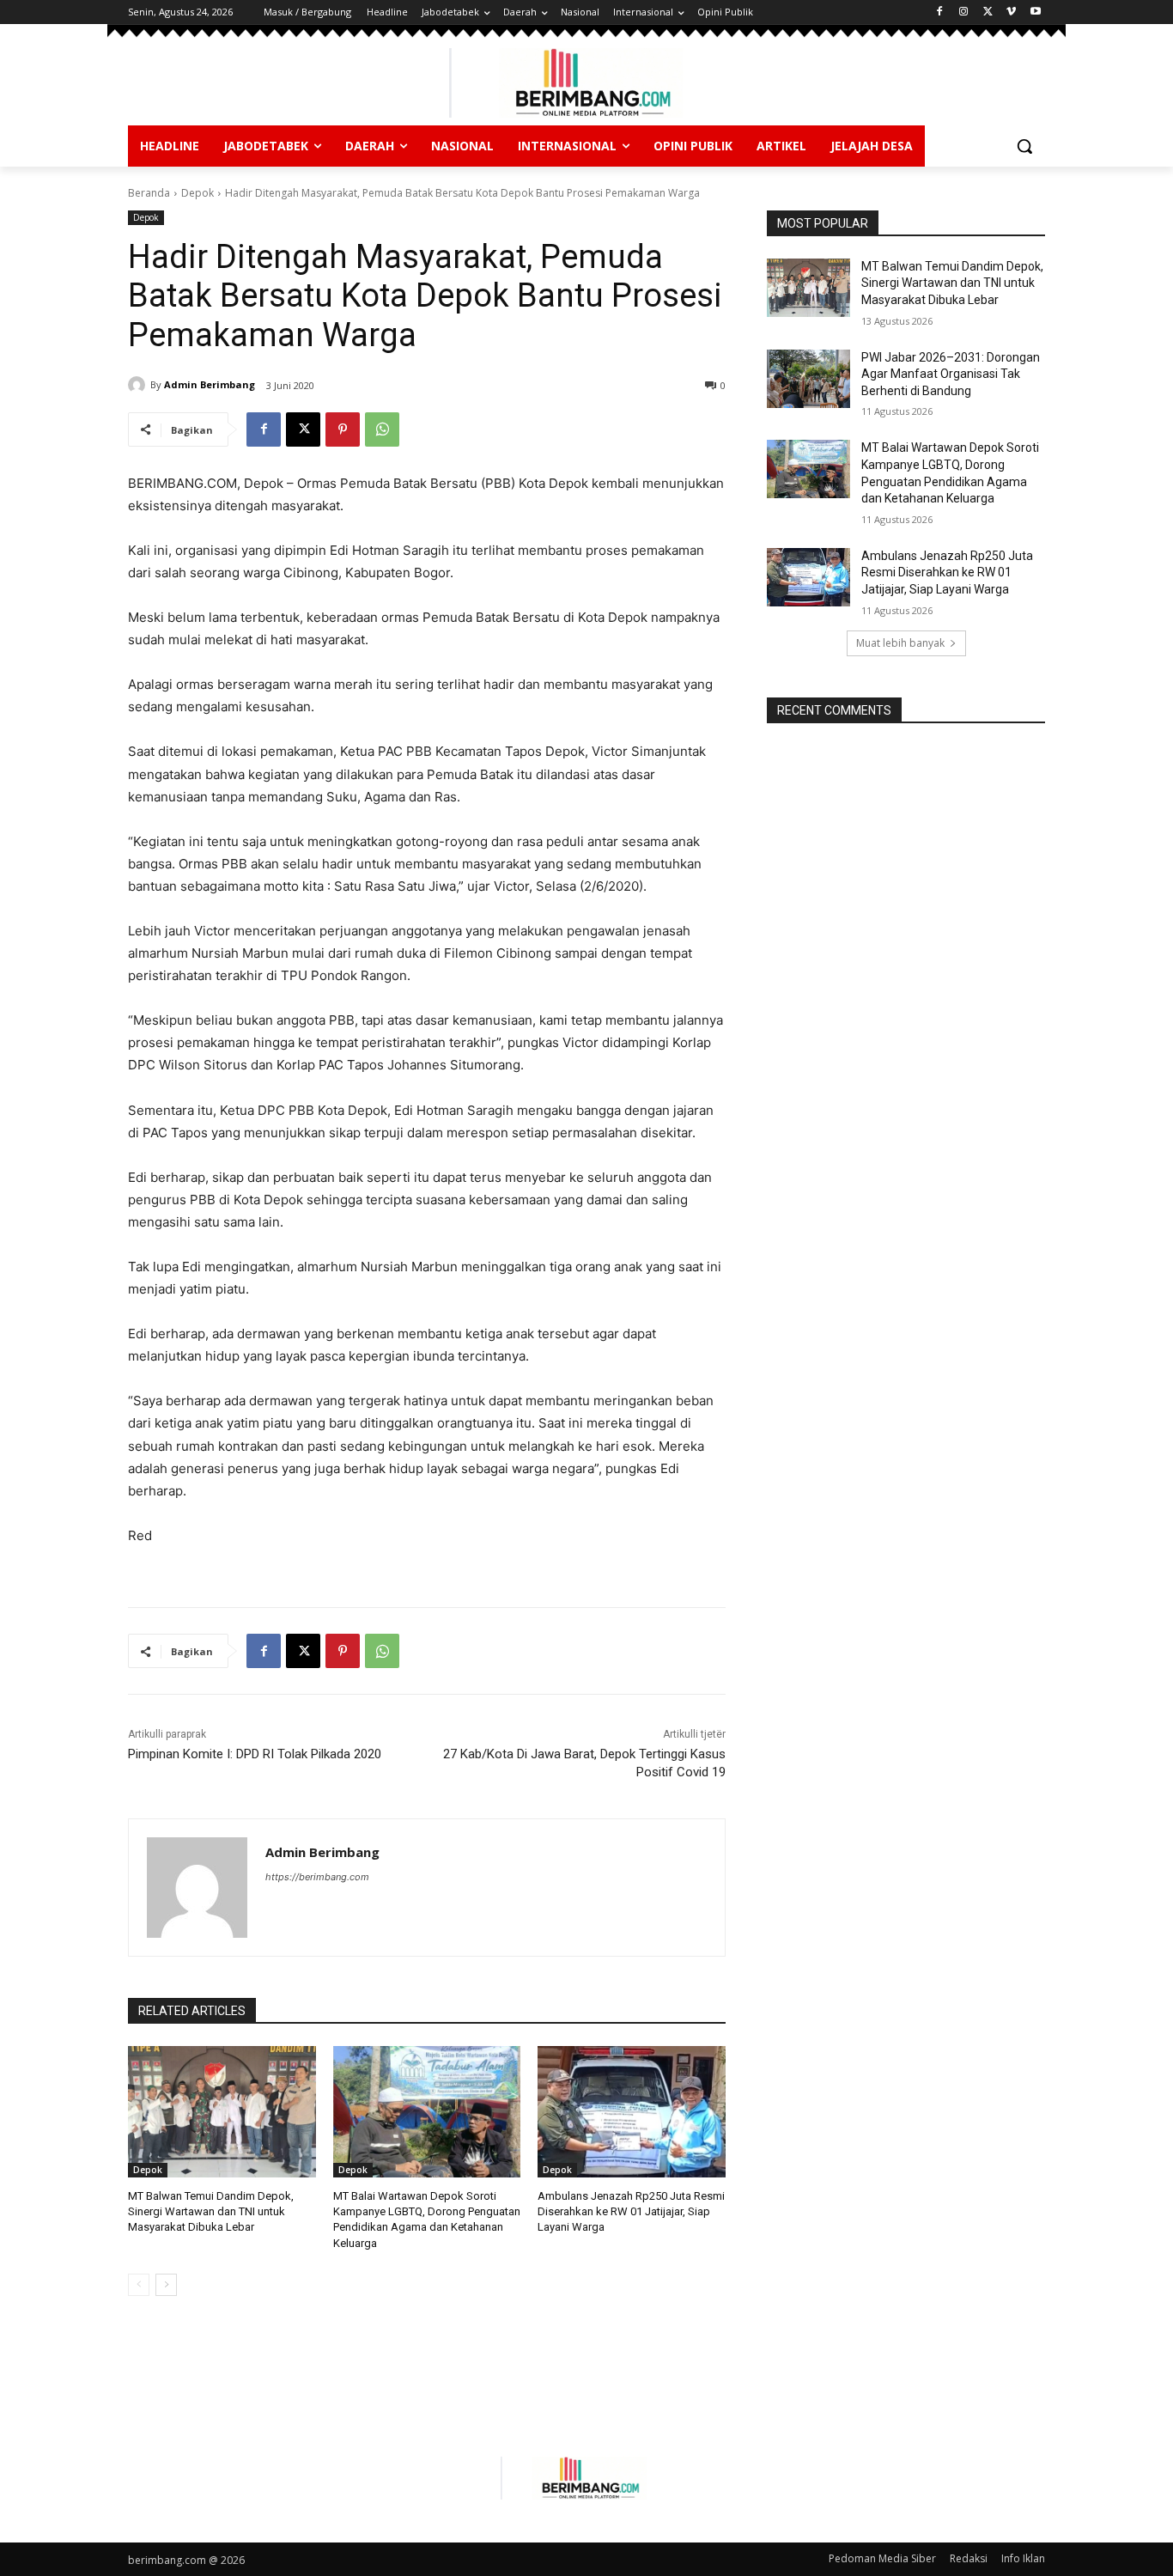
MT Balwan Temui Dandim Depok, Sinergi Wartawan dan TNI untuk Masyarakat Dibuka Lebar (211, 2211)
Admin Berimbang (210, 384)
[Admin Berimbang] (139, 385)
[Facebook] (940, 12)
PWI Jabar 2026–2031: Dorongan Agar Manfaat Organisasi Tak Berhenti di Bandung (951, 374)
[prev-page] (139, 2285)
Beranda (149, 193)
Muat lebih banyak (900, 643)
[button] (1024, 146)
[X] (988, 12)
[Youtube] (1035, 12)
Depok (198, 193)
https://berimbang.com (317, 1877)
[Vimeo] (1011, 12)
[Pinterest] (343, 429)
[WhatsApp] (382, 429)
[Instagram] (964, 12)
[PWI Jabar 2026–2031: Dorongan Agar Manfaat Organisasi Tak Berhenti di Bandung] (808, 379)
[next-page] (166, 2285)
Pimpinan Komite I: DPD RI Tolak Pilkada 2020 (255, 1754)
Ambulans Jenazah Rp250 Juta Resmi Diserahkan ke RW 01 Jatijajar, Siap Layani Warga (631, 2211)
